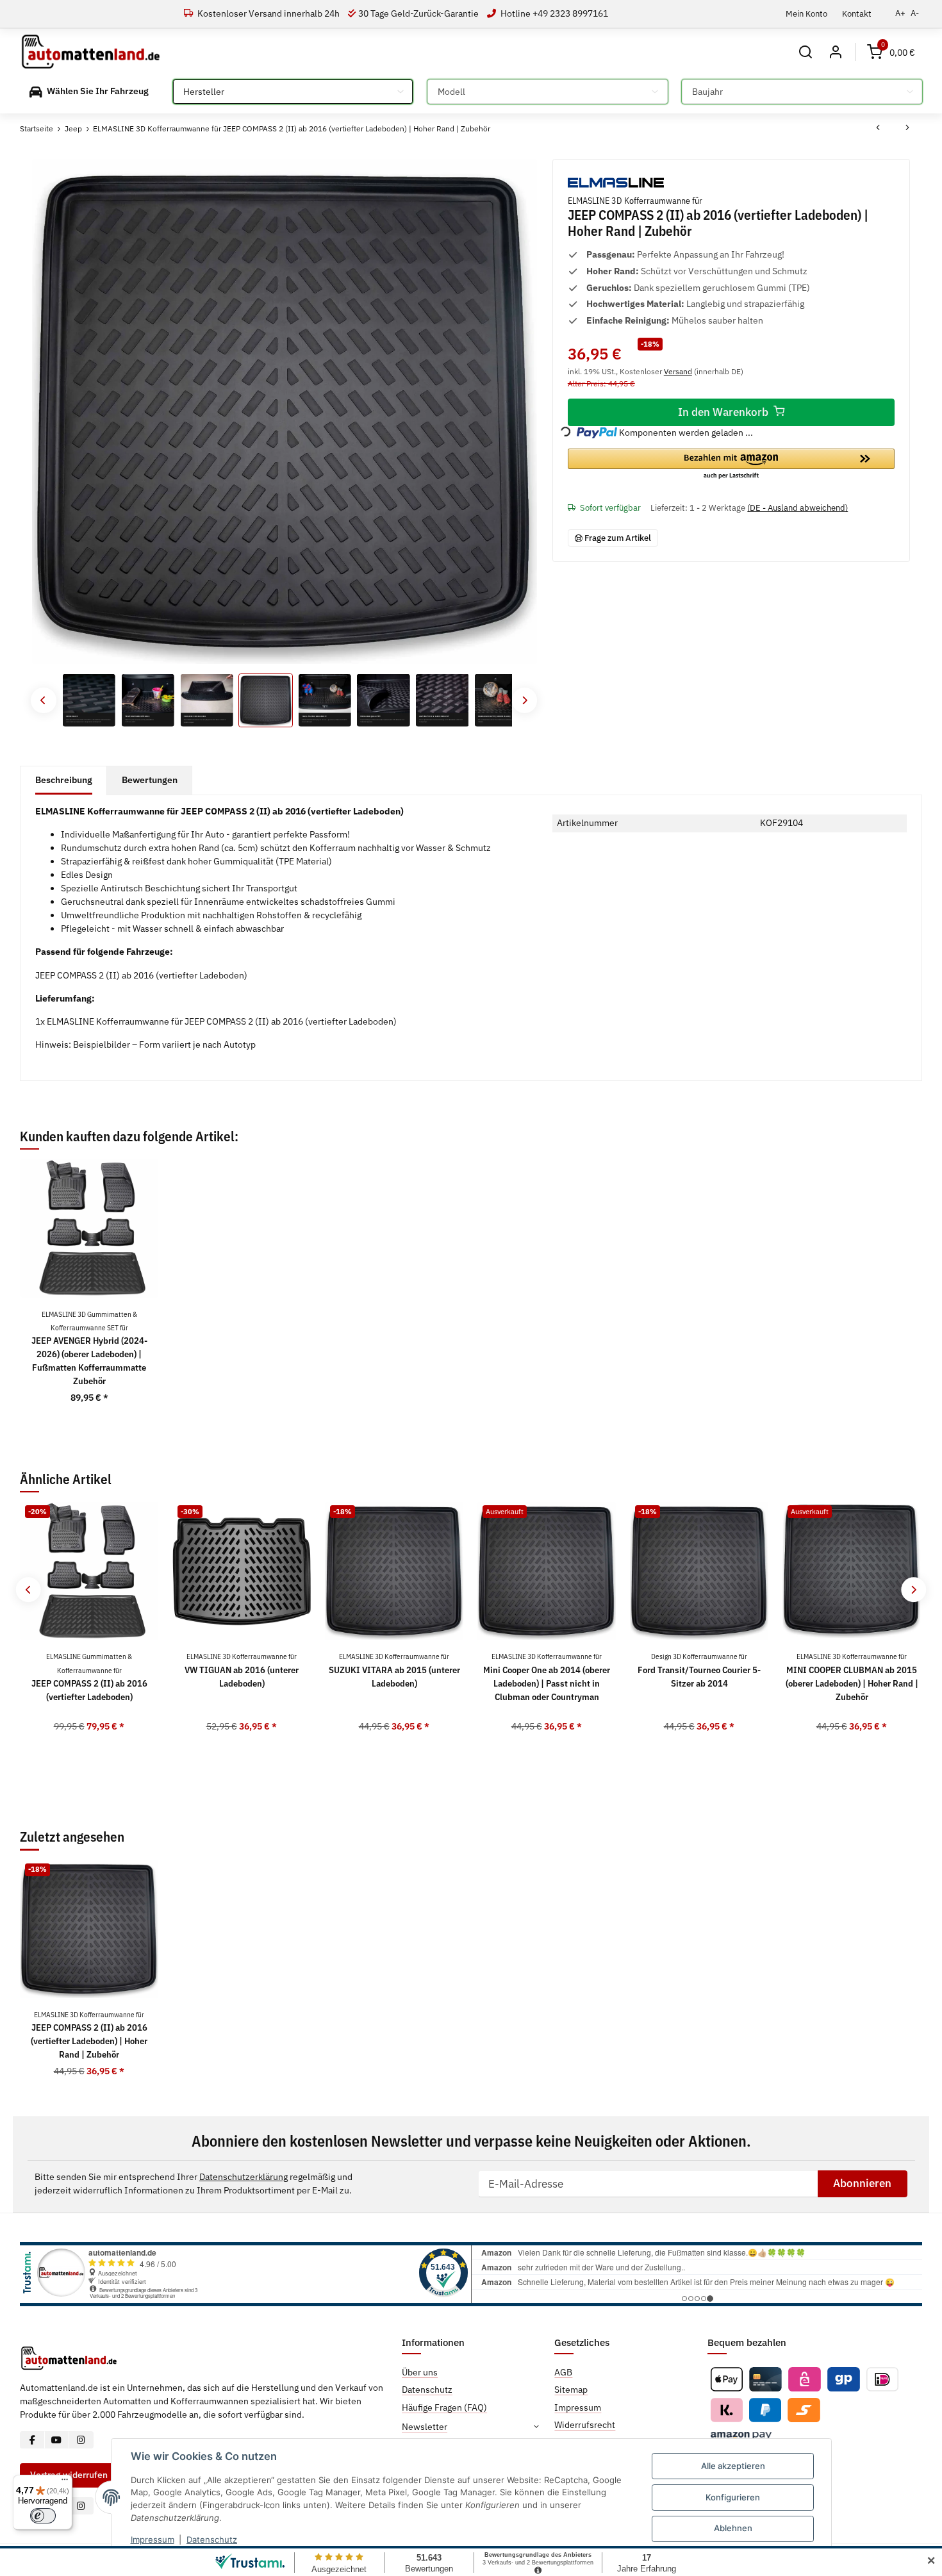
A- (915, 13)
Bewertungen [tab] (150, 780)
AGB (563, 2372)
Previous (43, 700)
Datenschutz (212, 2539)
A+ (900, 13)
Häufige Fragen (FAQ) (444, 2407)
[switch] (43, 2516)
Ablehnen (733, 2528)
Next (525, 700)
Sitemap (571, 2390)
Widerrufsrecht (585, 2425)
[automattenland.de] (91, 52)
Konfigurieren (733, 2497)
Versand (678, 371)
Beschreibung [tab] (64, 780)
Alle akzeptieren (733, 2466)
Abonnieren (862, 2183)
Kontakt (857, 13)
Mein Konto (806, 13)
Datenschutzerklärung (244, 2177)
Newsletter (425, 2427)
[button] (806, 52)
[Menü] (65, 2482)
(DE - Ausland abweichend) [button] (797, 508)
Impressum (153, 2539)
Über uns (420, 2372)
